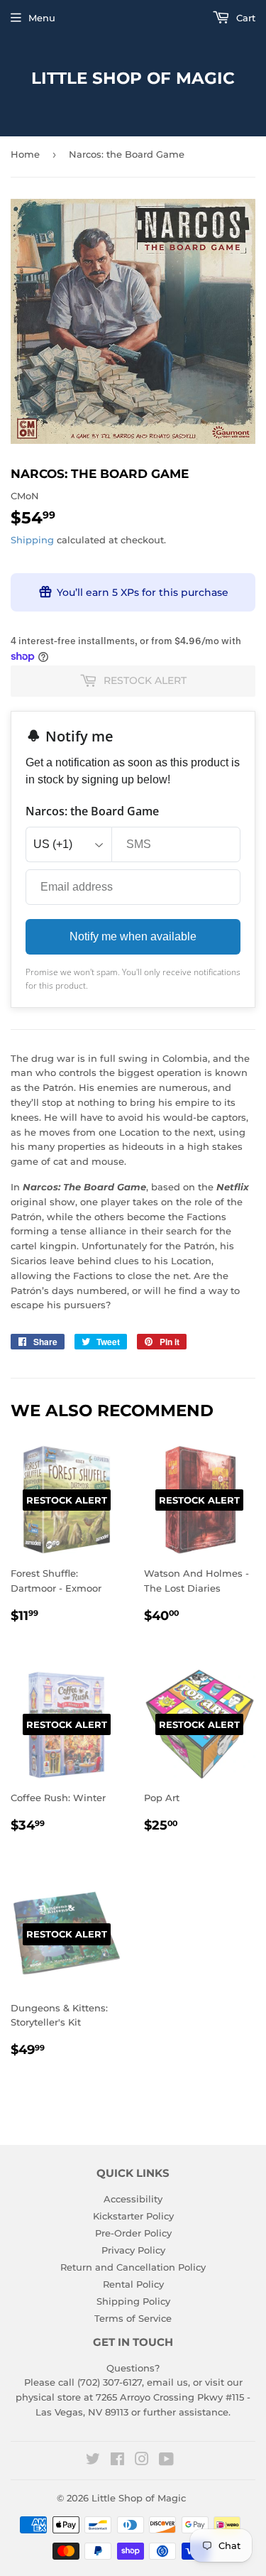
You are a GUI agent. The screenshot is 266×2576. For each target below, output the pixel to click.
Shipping (32, 540)
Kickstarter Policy (133, 2216)
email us (167, 2382)
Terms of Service (133, 2318)
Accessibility (133, 2199)
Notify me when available (133, 936)
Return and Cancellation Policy (133, 2267)
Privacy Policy (133, 2250)
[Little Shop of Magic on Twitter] (93, 2461)
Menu (42, 18)
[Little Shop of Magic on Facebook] (117, 2461)
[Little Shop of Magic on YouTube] (166, 2461)
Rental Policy (133, 2284)
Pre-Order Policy (133, 2233)
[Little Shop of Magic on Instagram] (142, 2461)
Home (25, 154)
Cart (244, 18)
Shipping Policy (133, 2301)
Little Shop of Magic (133, 78)
